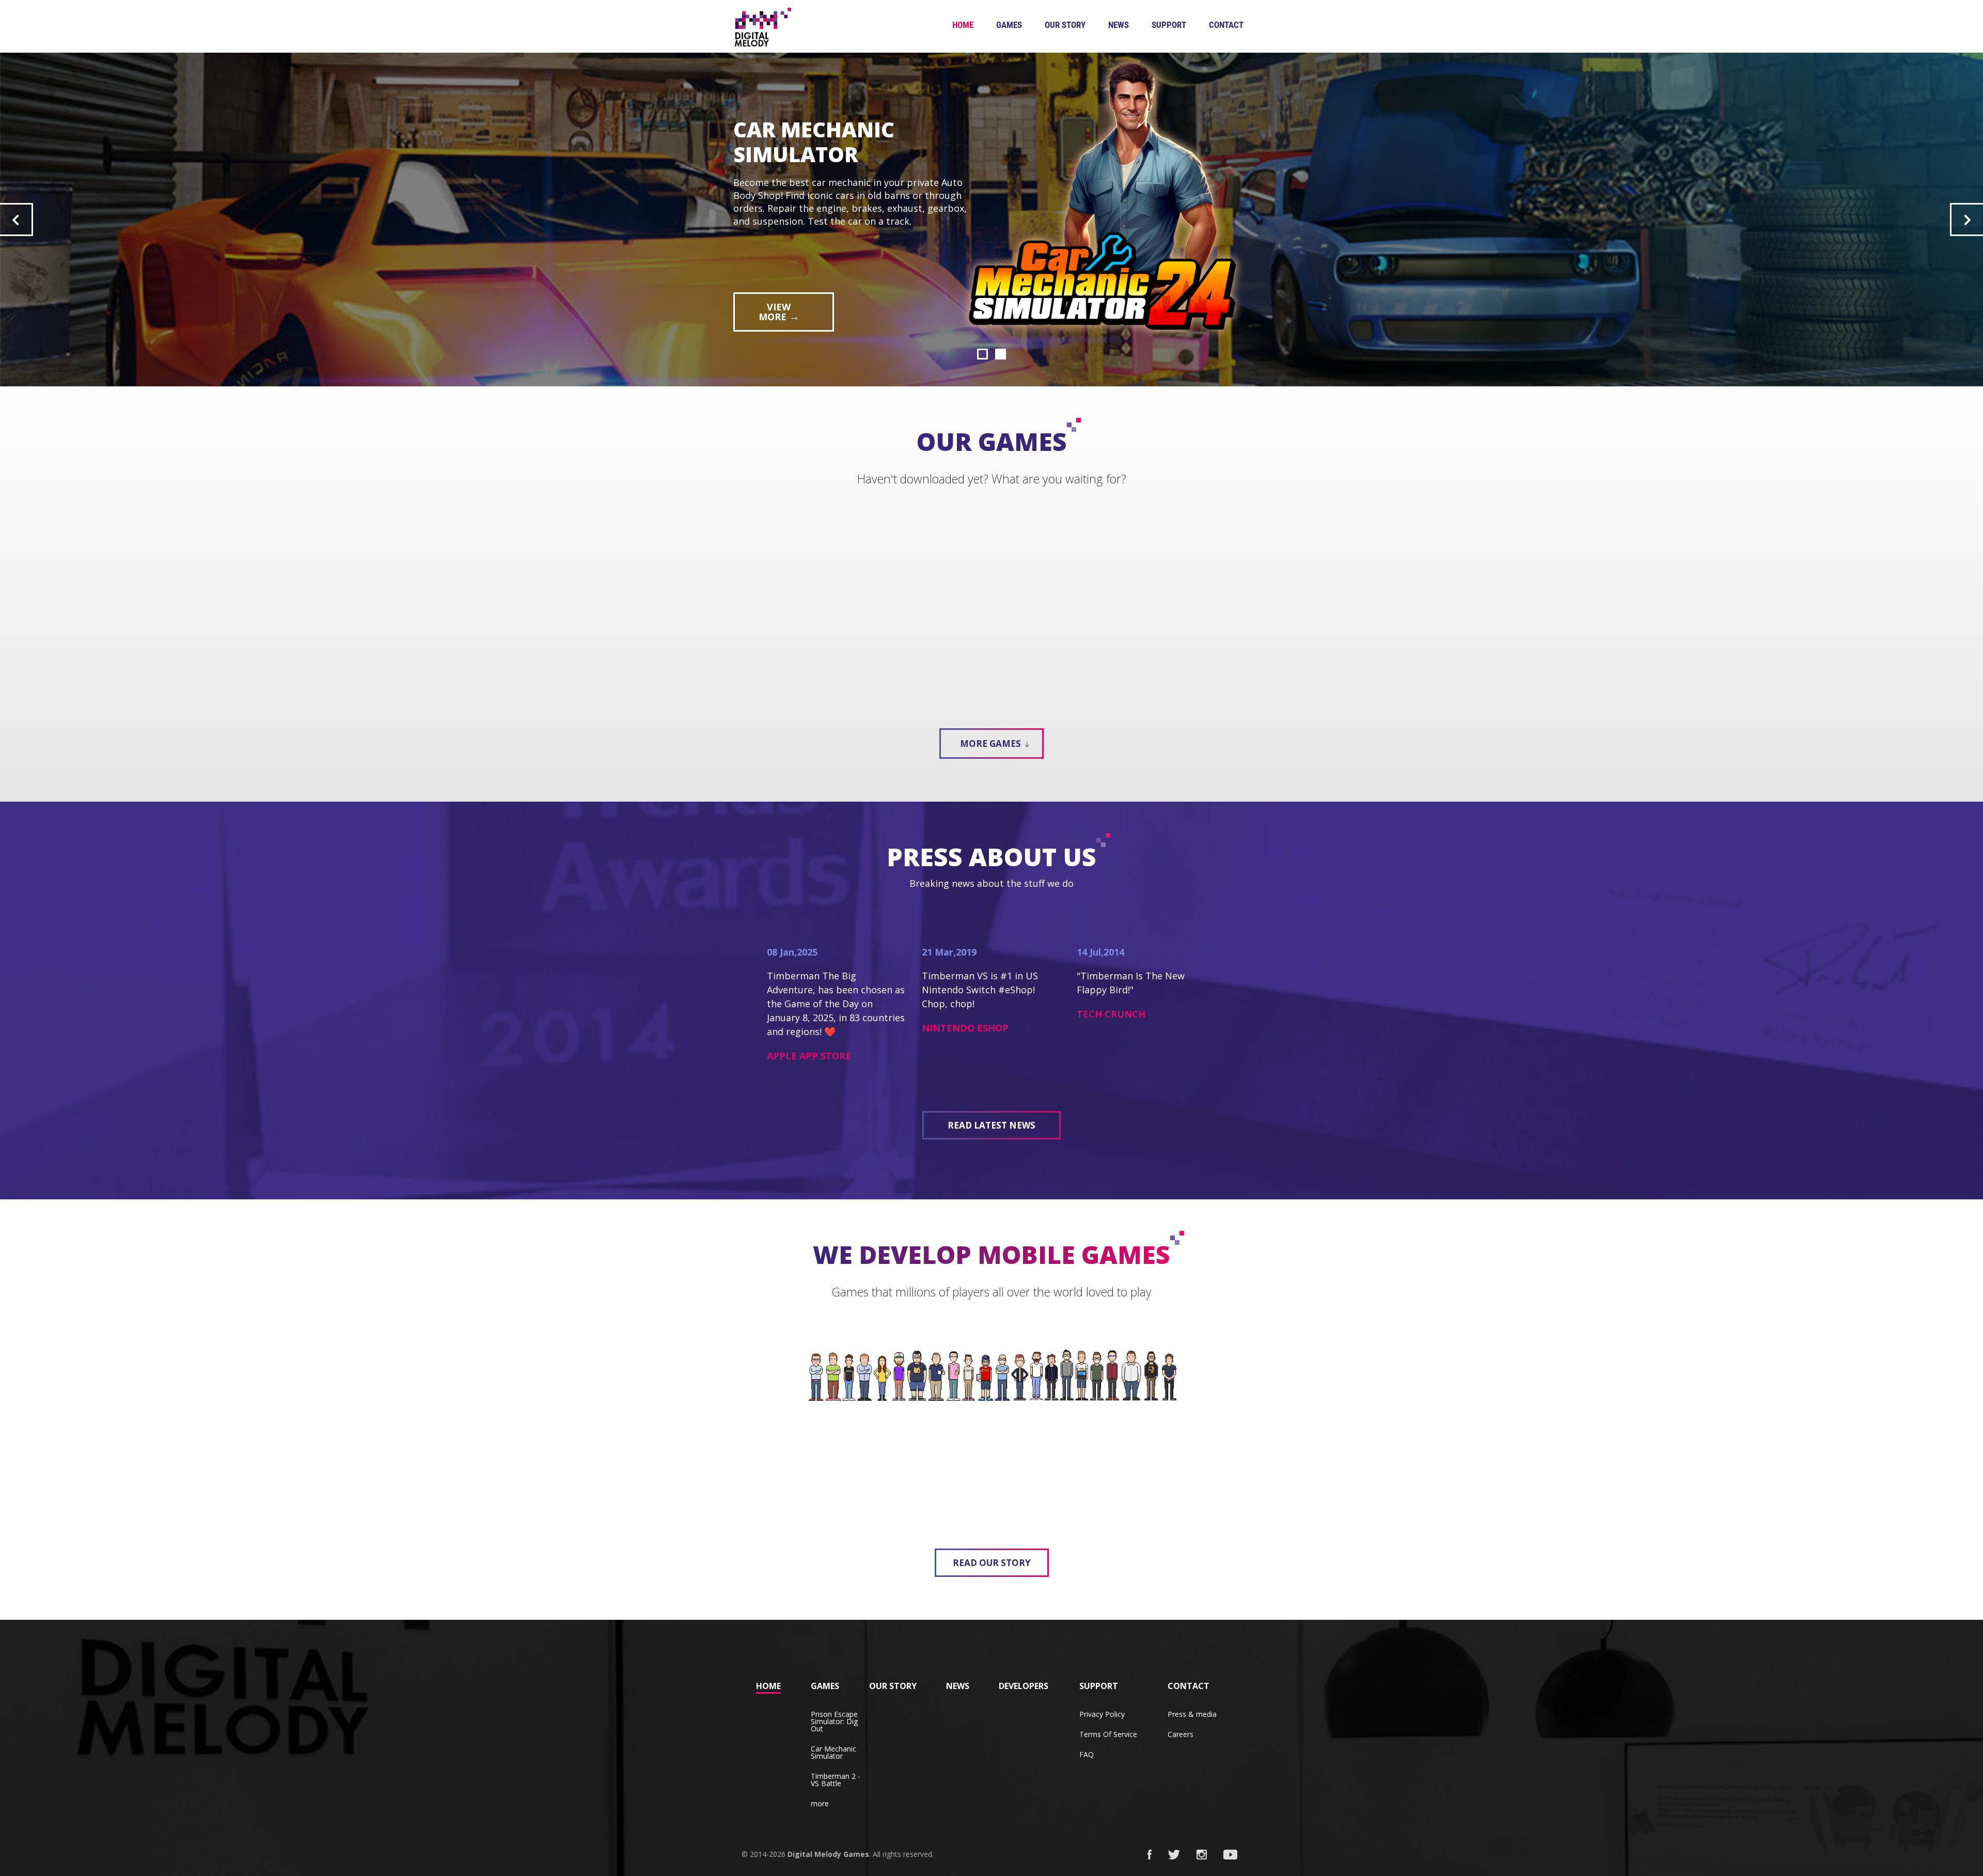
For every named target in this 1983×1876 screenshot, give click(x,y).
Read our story (992, 1563)
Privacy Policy (1102, 1714)
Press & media (1192, 1714)
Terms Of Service (1108, 1734)
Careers (1181, 1734)
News (1119, 25)
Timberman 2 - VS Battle (836, 1780)
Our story (1065, 25)
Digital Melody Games (828, 1854)
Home (963, 25)
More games (991, 744)
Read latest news (991, 1125)
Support (1169, 25)
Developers (1024, 1686)
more (820, 1803)
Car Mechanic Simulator (833, 1752)
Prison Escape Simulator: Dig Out (834, 1721)
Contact (1226, 25)
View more (779, 273)
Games (1009, 25)
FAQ (1087, 1754)
